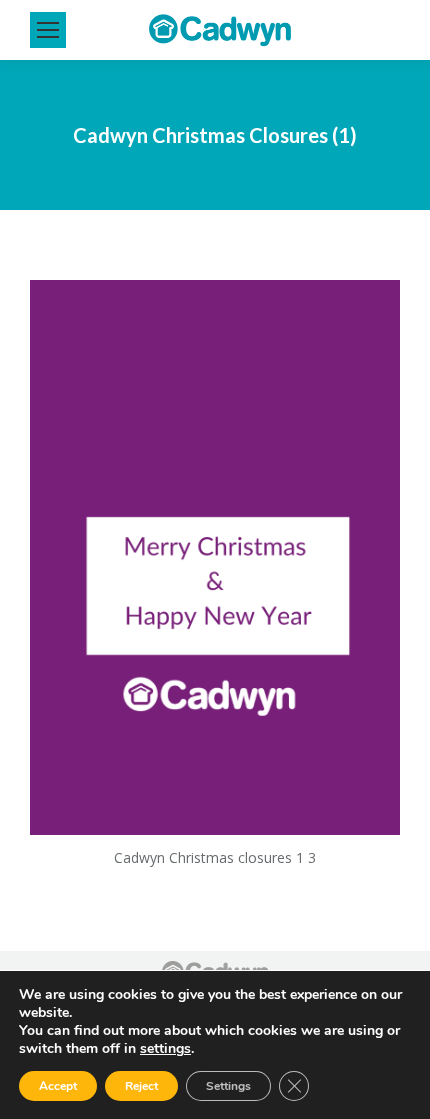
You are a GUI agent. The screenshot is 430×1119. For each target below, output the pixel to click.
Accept (58, 1086)
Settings (228, 1086)
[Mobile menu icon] (48, 30)
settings (165, 1049)
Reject (141, 1086)
